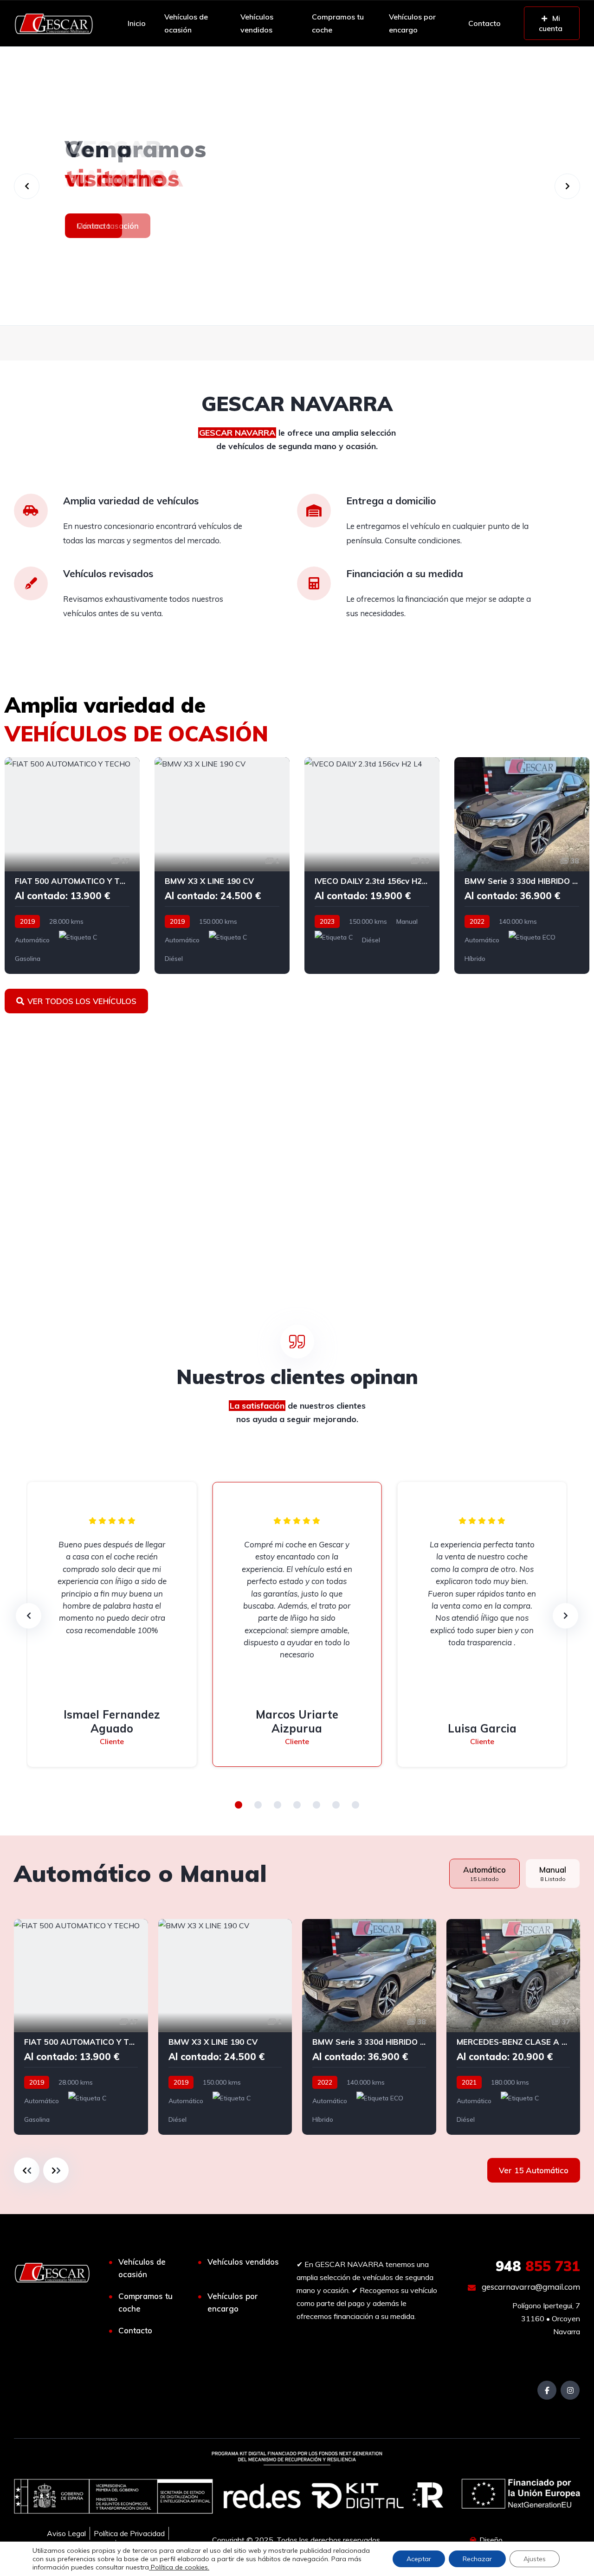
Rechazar (477, 2559)
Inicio (137, 23)
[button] (239, 1805)
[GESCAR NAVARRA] (54, 23)
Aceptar (419, 2559)
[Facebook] (547, 2390)
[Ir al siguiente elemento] (56, 2170)
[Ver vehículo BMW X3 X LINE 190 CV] (222, 866)
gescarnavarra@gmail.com (530, 2287)
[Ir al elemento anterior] (27, 2170)
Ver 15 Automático (534, 2170)
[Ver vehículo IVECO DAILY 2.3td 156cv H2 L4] (372, 866)
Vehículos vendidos (257, 23)
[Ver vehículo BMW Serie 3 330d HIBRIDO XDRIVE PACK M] (522, 866)
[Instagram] (570, 2390)
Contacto (484, 23)
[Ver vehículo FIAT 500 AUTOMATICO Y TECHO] (72, 866)
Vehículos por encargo (412, 23)
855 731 (538, 2266)
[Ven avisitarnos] (297, 186)
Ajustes (535, 2559)
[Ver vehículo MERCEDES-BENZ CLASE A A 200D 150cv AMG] (513, 2027)
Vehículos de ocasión (186, 23)
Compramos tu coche (338, 23)
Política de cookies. (179, 2567)
